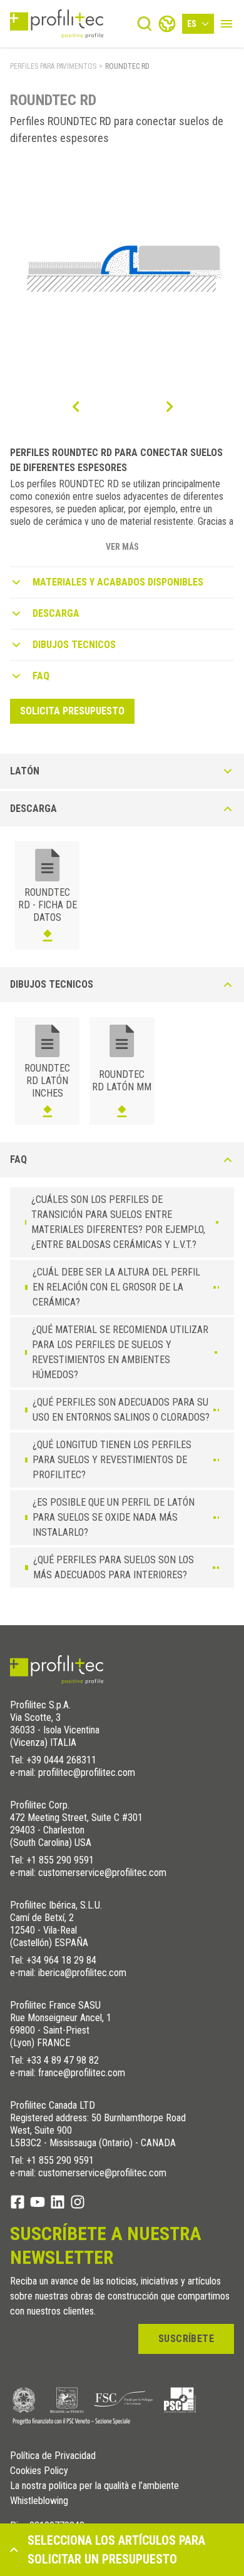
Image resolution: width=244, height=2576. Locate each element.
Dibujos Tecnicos (74, 645)
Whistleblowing (39, 2501)
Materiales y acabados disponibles (118, 582)
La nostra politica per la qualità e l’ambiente (94, 2486)
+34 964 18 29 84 (61, 1960)
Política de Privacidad (53, 2456)
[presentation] (75, 407)
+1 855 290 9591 (60, 1860)
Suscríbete (186, 2339)
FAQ (41, 676)
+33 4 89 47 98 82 (63, 2060)
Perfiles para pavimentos (53, 66)
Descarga (56, 613)
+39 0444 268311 (61, 1760)
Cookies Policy (39, 2471)
